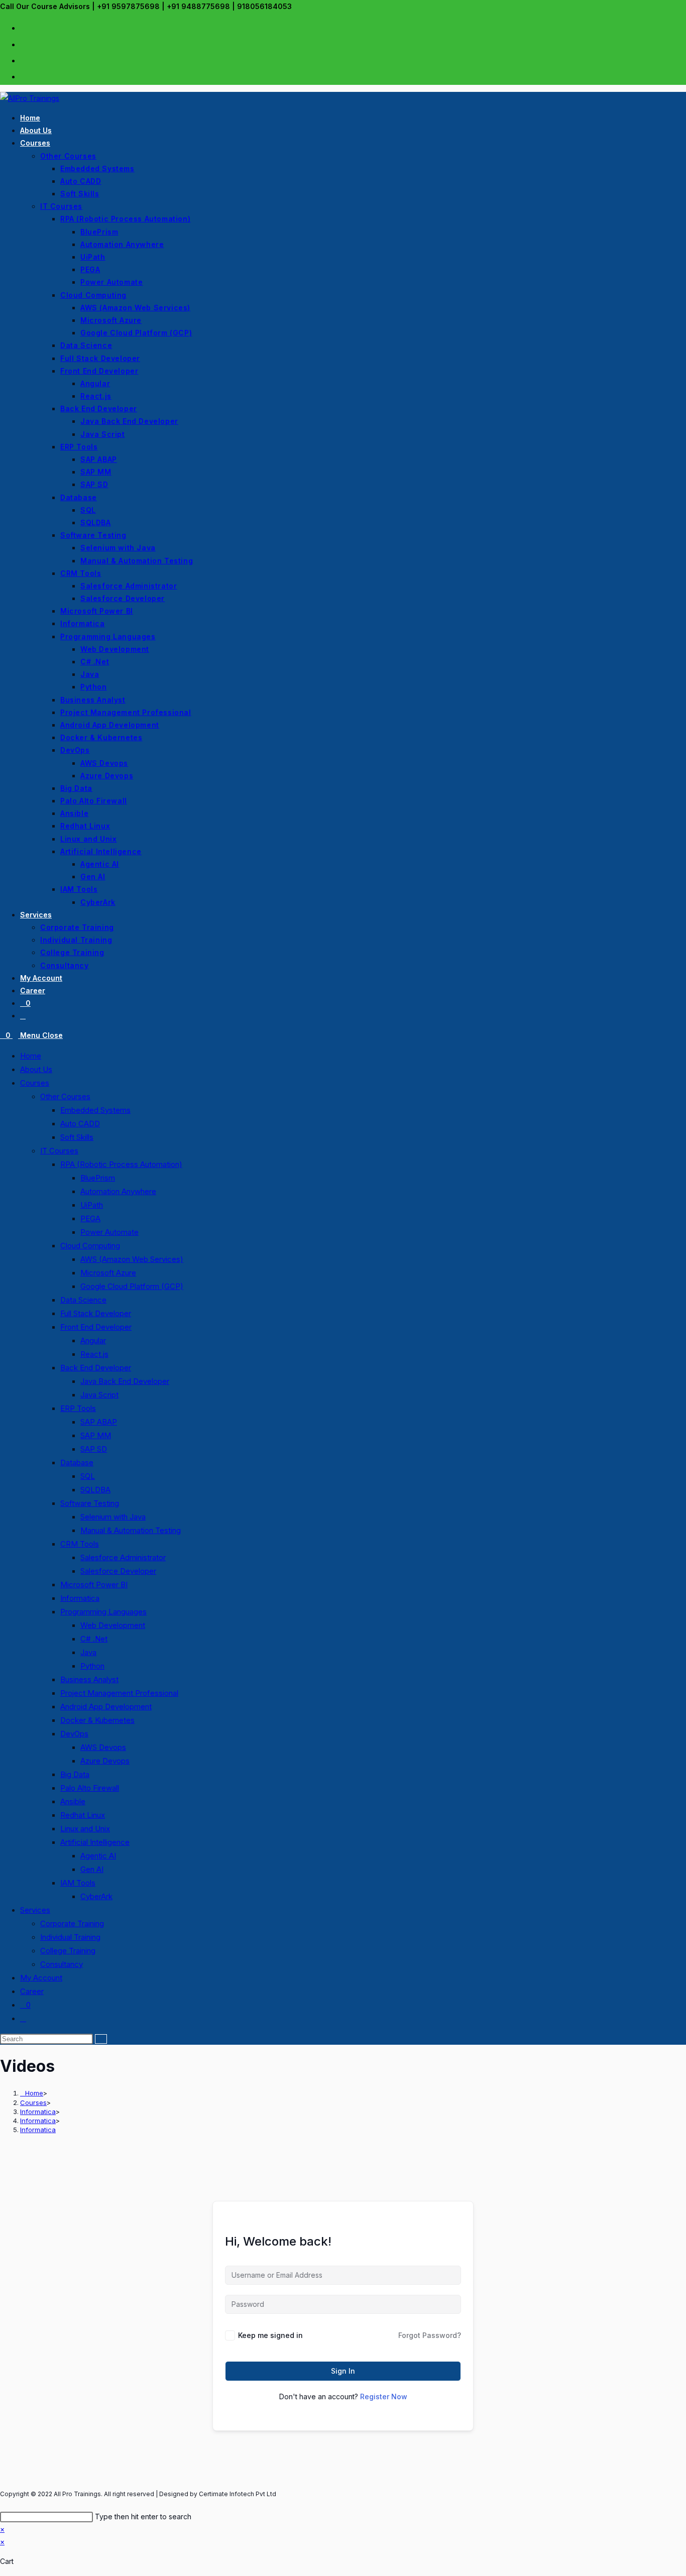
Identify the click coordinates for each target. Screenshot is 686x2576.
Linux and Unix (85, 1829)
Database (77, 1462)
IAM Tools (78, 1883)
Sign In (343, 2371)
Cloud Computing (90, 1246)
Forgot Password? (430, 2335)
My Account (41, 1978)
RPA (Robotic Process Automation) (121, 1164)
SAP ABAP (99, 1422)
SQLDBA (95, 1490)
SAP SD (94, 1449)
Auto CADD (80, 1124)
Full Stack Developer (96, 1313)
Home (31, 1056)
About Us (36, 1069)
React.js (94, 1354)
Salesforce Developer (118, 1571)
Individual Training (70, 1937)
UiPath (92, 1205)
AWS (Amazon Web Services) (132, 1259)
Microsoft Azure (108, 1273)
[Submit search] (101, 2039)
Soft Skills (77, 1137)
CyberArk (96, 1896)
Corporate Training (72, 1923)
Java (88, 1652)
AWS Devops (103, 1747)
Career (32, 1991)
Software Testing (90, 1503)
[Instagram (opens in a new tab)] (24, 44)
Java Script (99, 1395)
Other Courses (65, 1096)
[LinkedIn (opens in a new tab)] (24, 60)
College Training (68, 1951)
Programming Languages (103, 1612)
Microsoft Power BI (94, 1585)
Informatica (80, 1598)
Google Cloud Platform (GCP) (132, 1286)
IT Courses (59, 1151)
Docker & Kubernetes (97, 1720)
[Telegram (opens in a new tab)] (24, 76)
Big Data (75, 1774)
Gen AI (92, 1869)
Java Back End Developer (125, 1381)
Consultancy (62, 1964)
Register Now (384, 2396)
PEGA (90, 1218)
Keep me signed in (270, 2335)
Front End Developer (96, 1327)
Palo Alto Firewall (90, 1788)
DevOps (74, 1734)
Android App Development (106, 1707)
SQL (88, 1476)
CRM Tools (80, 1544)
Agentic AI (98, 1856)
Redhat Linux (83, 1815)
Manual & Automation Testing (131, 1530)
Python (92, 1666)
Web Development (113, 1625)
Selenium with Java (113, 1517)
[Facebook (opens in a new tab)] (24, 27)
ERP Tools (78, 1408)
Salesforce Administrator (123, 1557)
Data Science (83, 1300)
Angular (93, 1340)
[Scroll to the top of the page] (3, 2503)
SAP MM (96, 1435)
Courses (35, 1083)
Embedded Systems (95, 1110)
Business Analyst (89, 1679)
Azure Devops (105, 1761)
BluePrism (98, 1178)
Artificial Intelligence (95, 1842)
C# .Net (94, 1639)
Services (35, 1910)
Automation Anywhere (118, 1191)
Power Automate (109, 1232)
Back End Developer (96, 1368)
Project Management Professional (119, 1693)
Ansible (73, 1801)
